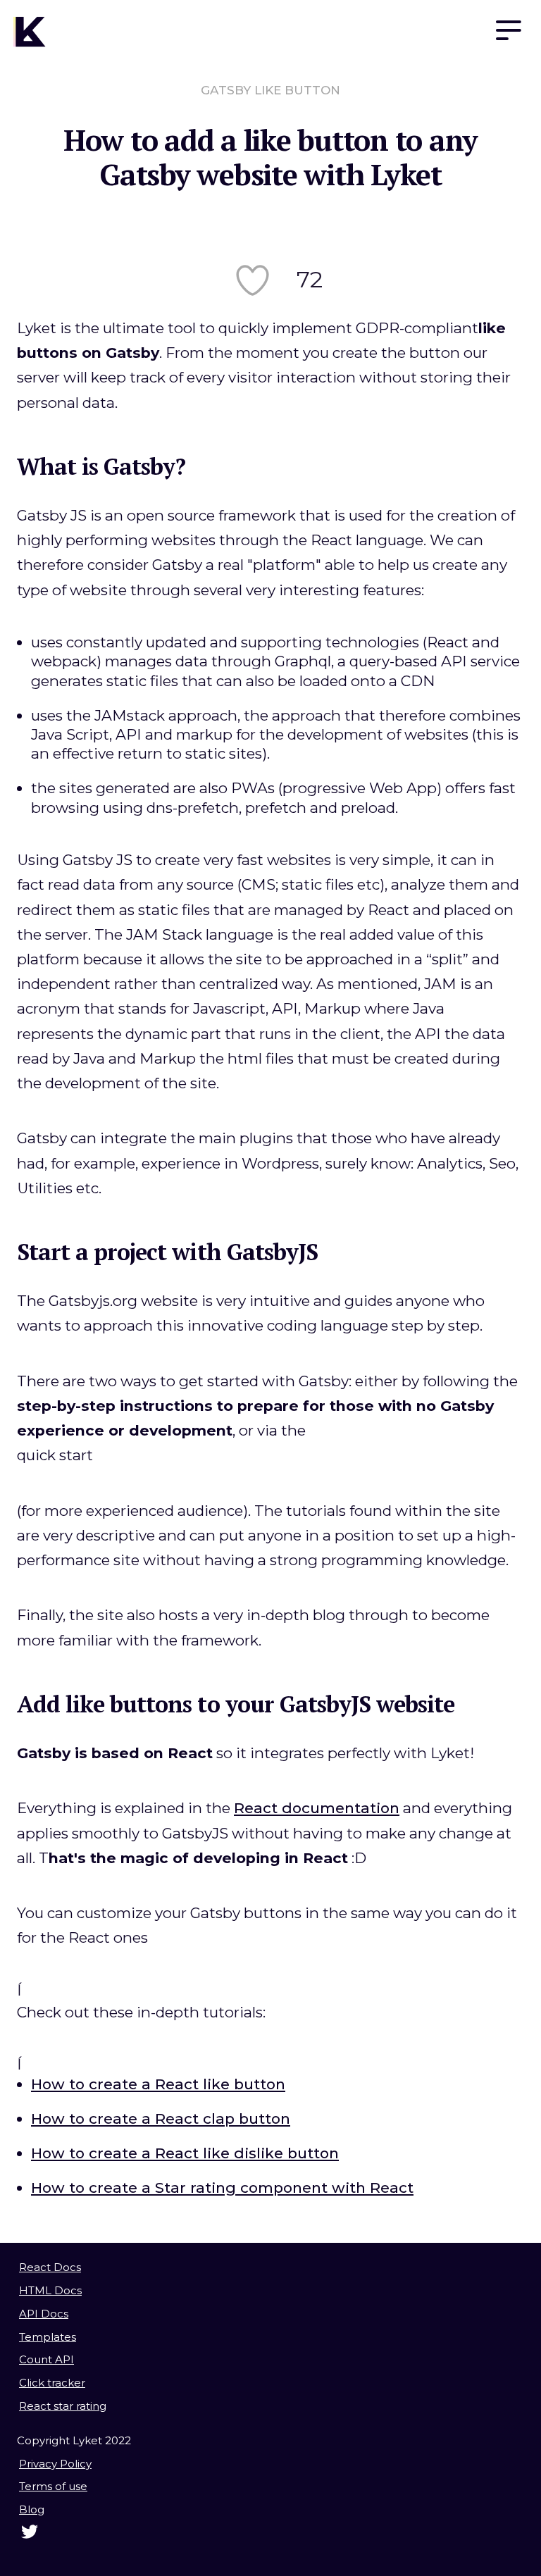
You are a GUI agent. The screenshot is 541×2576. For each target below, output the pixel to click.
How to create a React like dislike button (185, 2153)
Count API (46, 2359)
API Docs (44, 2314)
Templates (48, 2337)
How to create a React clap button (161, 2118)
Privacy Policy (55, 2464)
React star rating (63, 2406)
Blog (32, 2509)
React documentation (317, 1808)
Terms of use (53, 2486)
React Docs (50, 2267)
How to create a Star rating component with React (222, 2188)
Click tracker (52, 2383)
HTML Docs (50, 2290)
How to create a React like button (158, 2084)
